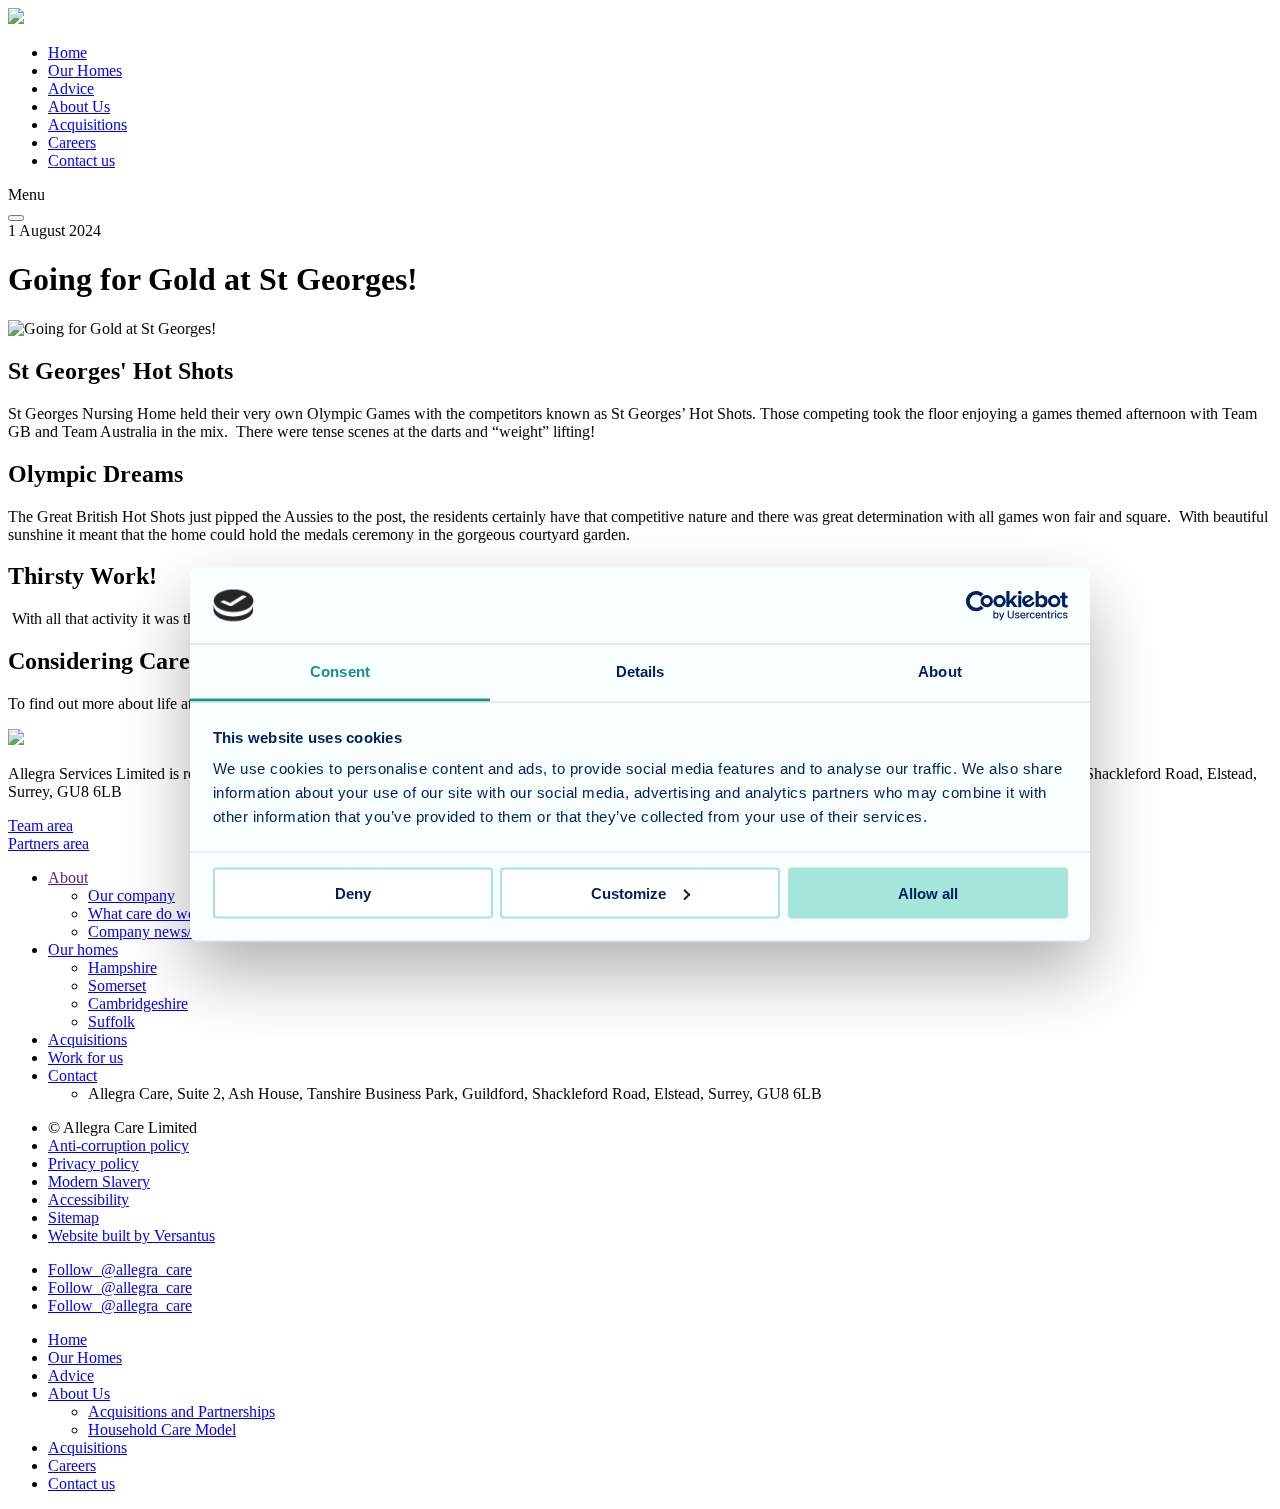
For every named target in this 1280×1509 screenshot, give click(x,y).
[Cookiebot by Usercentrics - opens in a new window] (980, 606)
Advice (71, 88)
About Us (79, 106)
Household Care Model (162, 1429)
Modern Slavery (99, 1181)
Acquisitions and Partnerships (181, 1411)
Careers (72, 142)
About (68, 877)
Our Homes (85, 70)
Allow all (928, 892)
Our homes (83, 949)
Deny (353, 892)
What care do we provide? (171, 913)
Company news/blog (153, 931)
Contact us (81, 160)
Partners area (48, 843)
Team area (40, 825)
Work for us (85, 1057)
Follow (120, 1269)
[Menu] (16, 218)
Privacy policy (93, 1163)
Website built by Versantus (131, 1235)
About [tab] (940, 671)
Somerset (117, 985)
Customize (628, 892)
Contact (72, 1075)
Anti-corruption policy (118, 1145)
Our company (131, 895)
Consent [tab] (340, 671)
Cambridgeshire (138, 1003)
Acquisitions (87, 124)
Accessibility (88, 1199)
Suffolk (111, 1021)
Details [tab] (640, 671)
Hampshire (122, 967)
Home (67, 52)
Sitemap (73, 1217)
